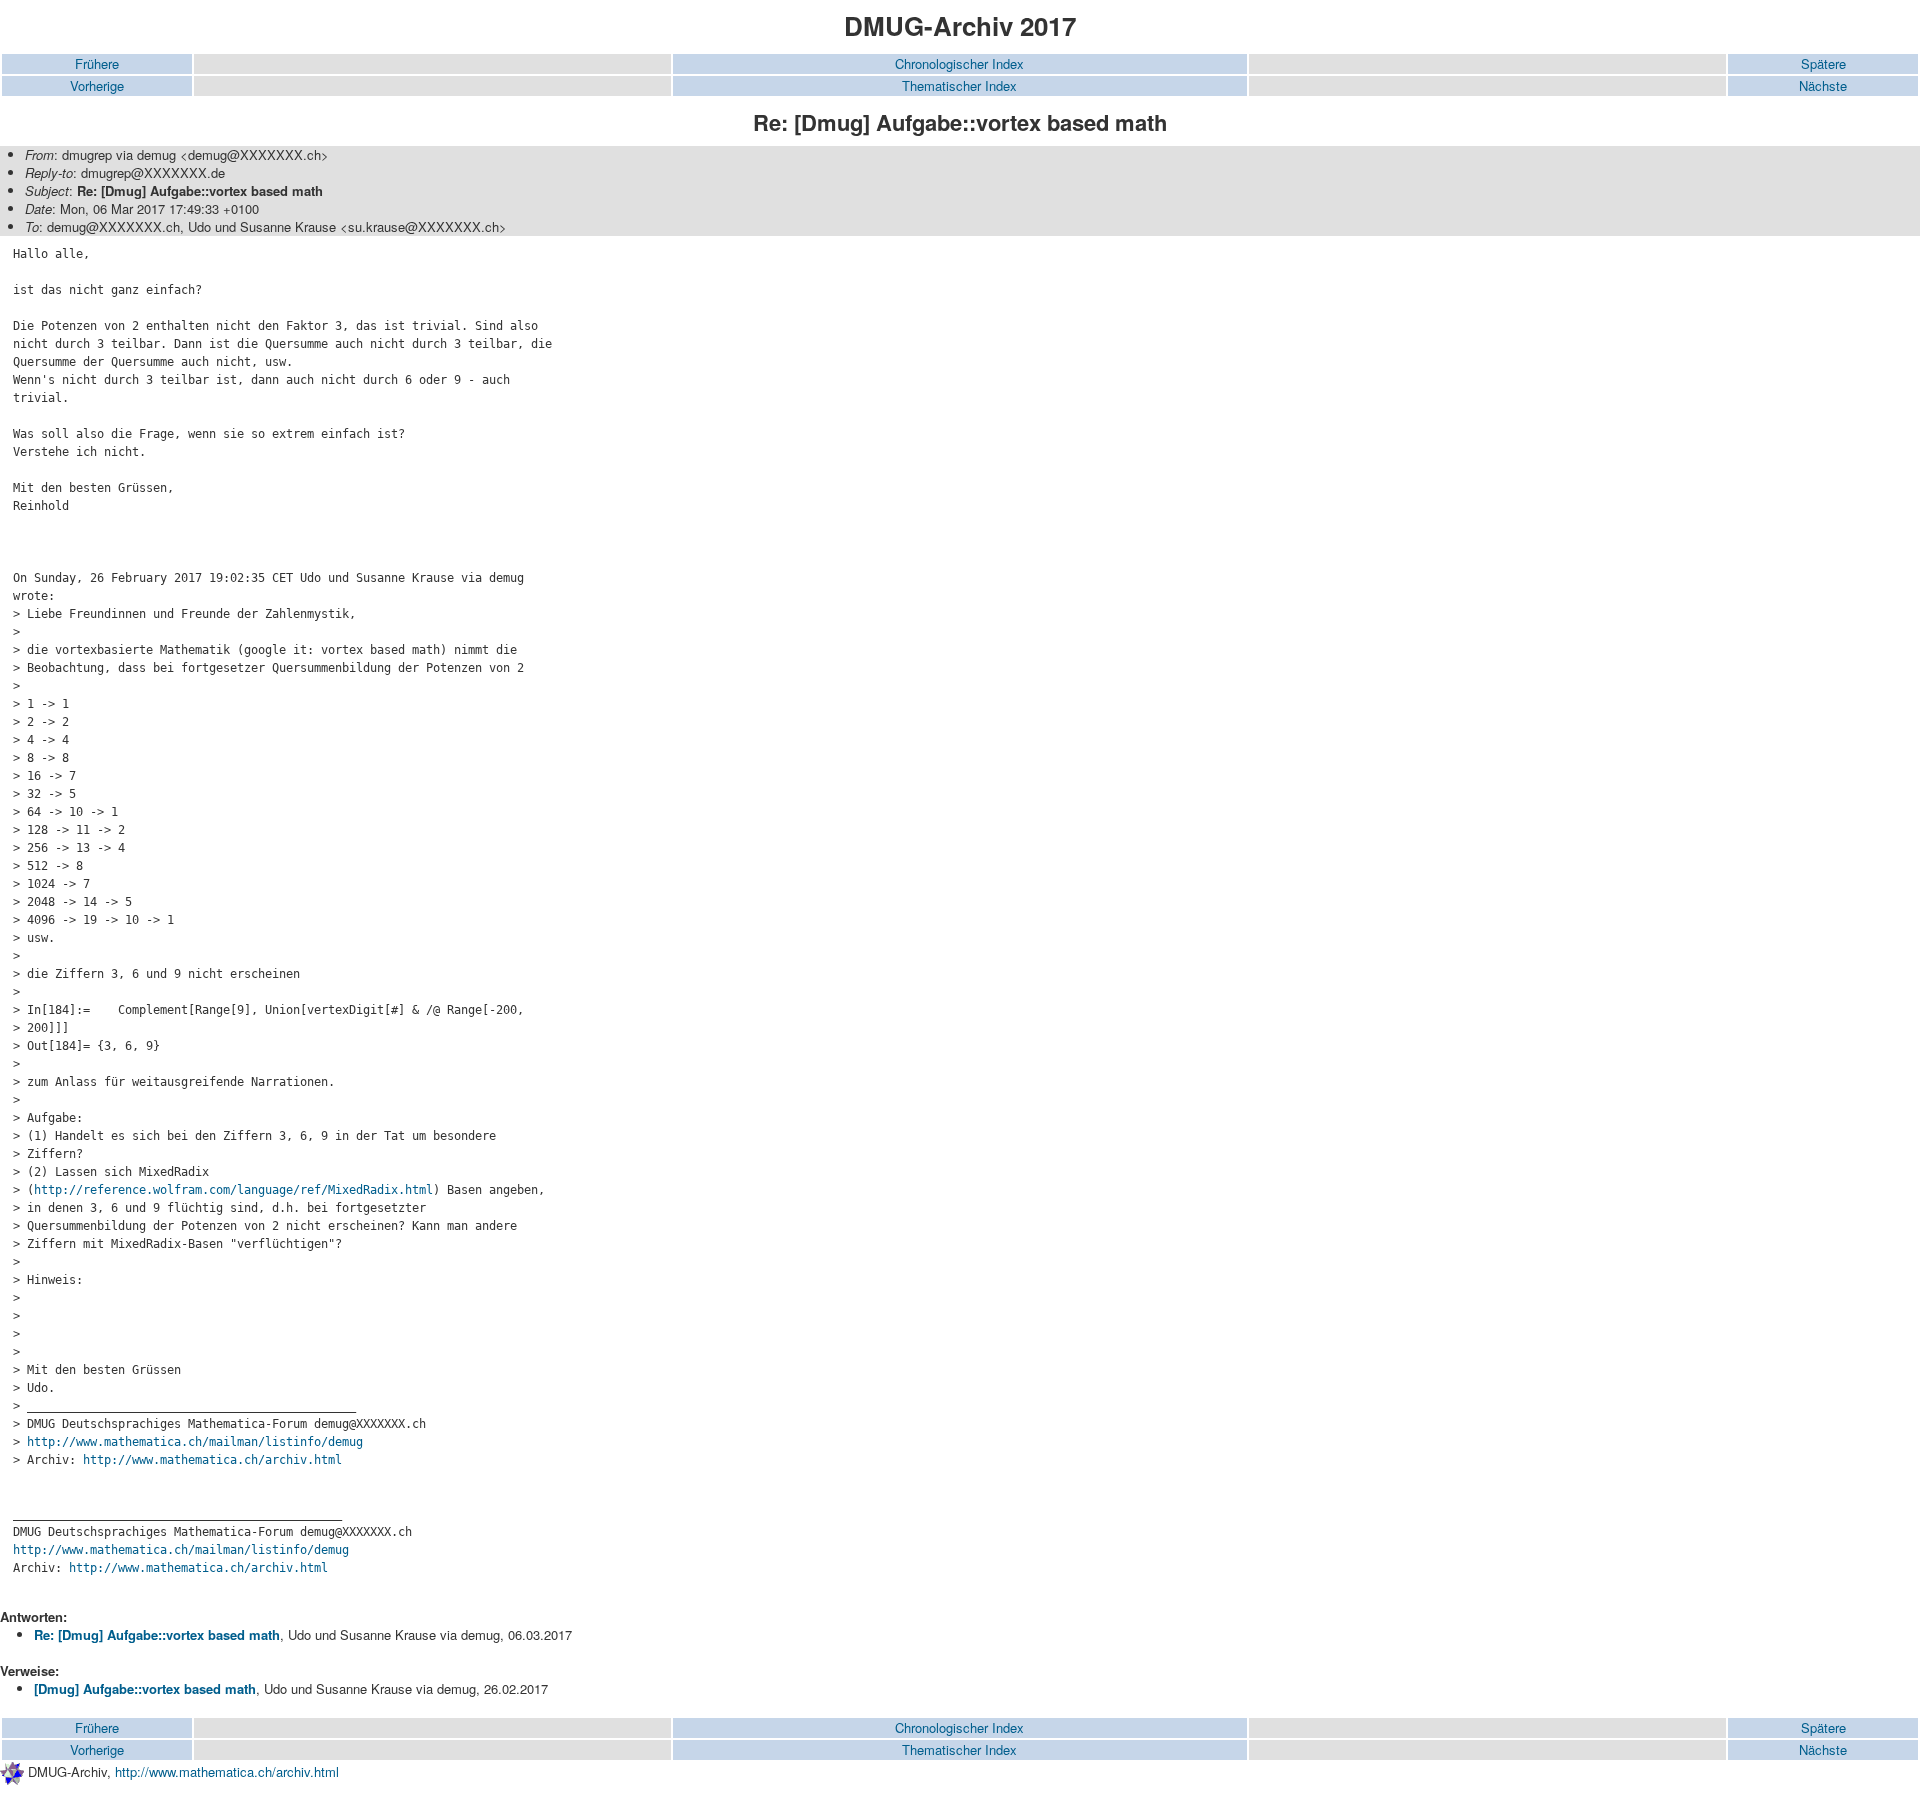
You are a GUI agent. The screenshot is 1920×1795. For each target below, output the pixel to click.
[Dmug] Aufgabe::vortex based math (145, 1688)
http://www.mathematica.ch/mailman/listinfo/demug (195, 1442)
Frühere (97, 63)
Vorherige (97, 85)
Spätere (1823, 63)
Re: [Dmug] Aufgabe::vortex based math (157, 1634)
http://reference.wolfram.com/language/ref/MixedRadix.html (233, 1190)
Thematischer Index (959, 85)
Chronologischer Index (959, 63)
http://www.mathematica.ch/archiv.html (212, 1460)
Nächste (1823, 85)
